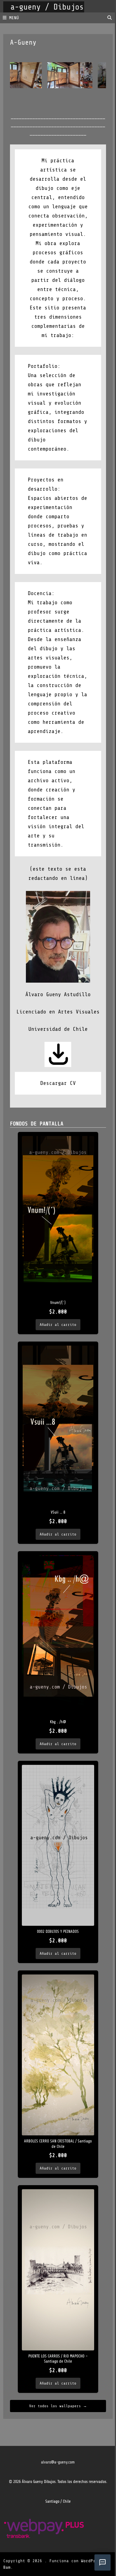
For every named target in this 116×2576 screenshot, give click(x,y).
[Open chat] (103, 2562)
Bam (7, 2567)
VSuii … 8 (58, 1512)
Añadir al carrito (58, 1325)
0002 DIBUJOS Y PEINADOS (58, 1932)
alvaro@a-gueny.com (58, 2462)
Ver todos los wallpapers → (58, 2406)
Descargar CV (58, 1083)
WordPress (92, 2561)
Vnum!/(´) (58, 1303)
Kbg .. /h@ (58, 1722)
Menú (14, 18)
